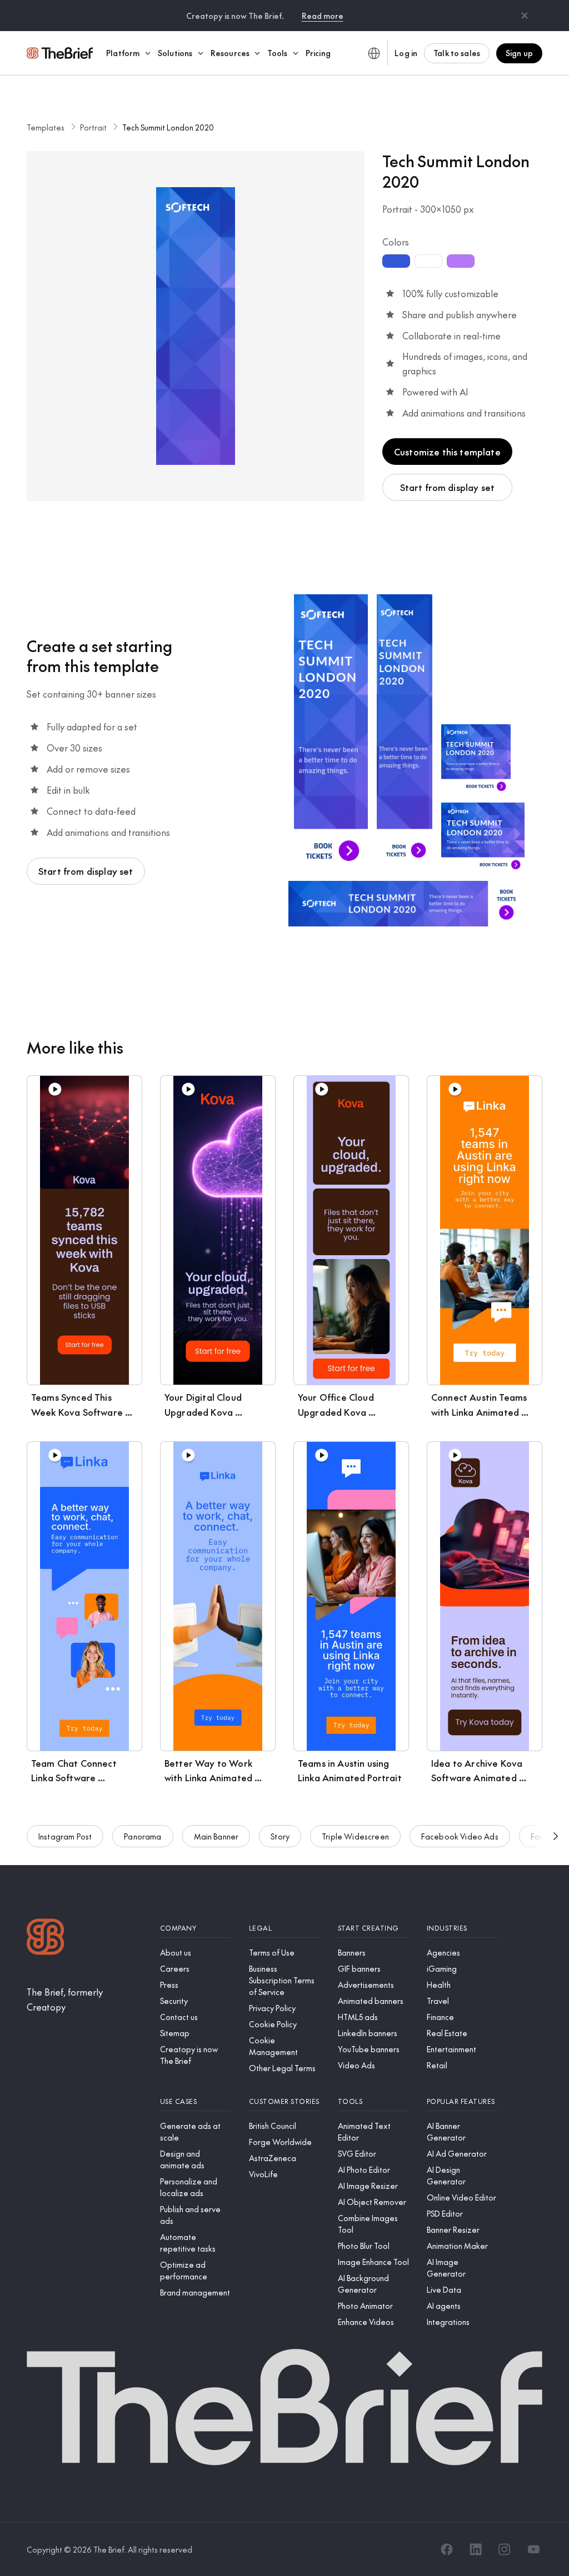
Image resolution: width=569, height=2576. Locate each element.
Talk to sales (457, 53)
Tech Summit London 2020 (168, 127)
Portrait (93, 127)
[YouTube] (533, 2549)
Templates (46, 127)
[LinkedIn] (476, 2549)
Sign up (519, 53)
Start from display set (448, 487)
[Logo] (46, 1938)
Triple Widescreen (355, 1836)
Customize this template (447, 452)
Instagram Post (65, 1836)
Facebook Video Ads (460, 1836)
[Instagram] (505, 2549)
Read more (323, 16)
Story (280, 1836)
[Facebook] (447, 2549)
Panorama (143, 1836)
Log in (406, 53)
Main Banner (216, 1836)
